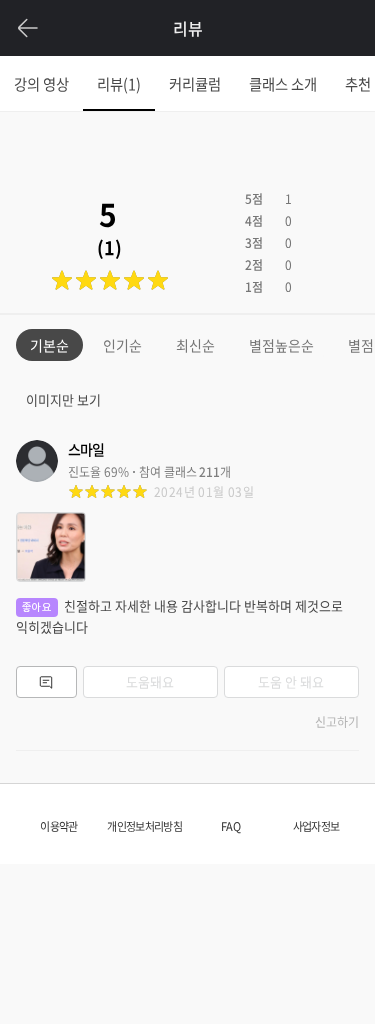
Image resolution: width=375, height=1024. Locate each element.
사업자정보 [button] (316, 826)
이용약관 (58, 826)
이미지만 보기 (63, 399)
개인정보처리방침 (144, 826)
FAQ (230, 826)
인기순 (122, 345)
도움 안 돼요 (291, 681)
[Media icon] (51, 547)
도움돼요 (150, 681)
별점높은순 (281, 345)
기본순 (49, 345)
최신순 (195, 345)
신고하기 (337, 722)
